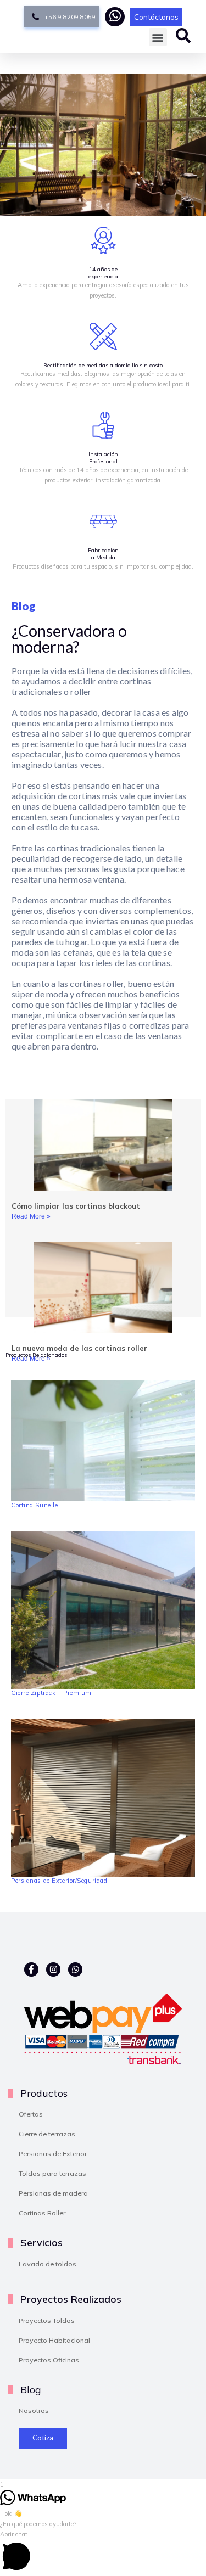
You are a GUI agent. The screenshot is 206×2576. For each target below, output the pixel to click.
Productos (44, 2093)
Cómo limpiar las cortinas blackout (76, 1206)
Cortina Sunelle (34, 1505)
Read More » (31, 1216)
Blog (30, 2389)
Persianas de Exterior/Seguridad (59, 1881)
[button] (158, 37)
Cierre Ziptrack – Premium (51, 1693)
